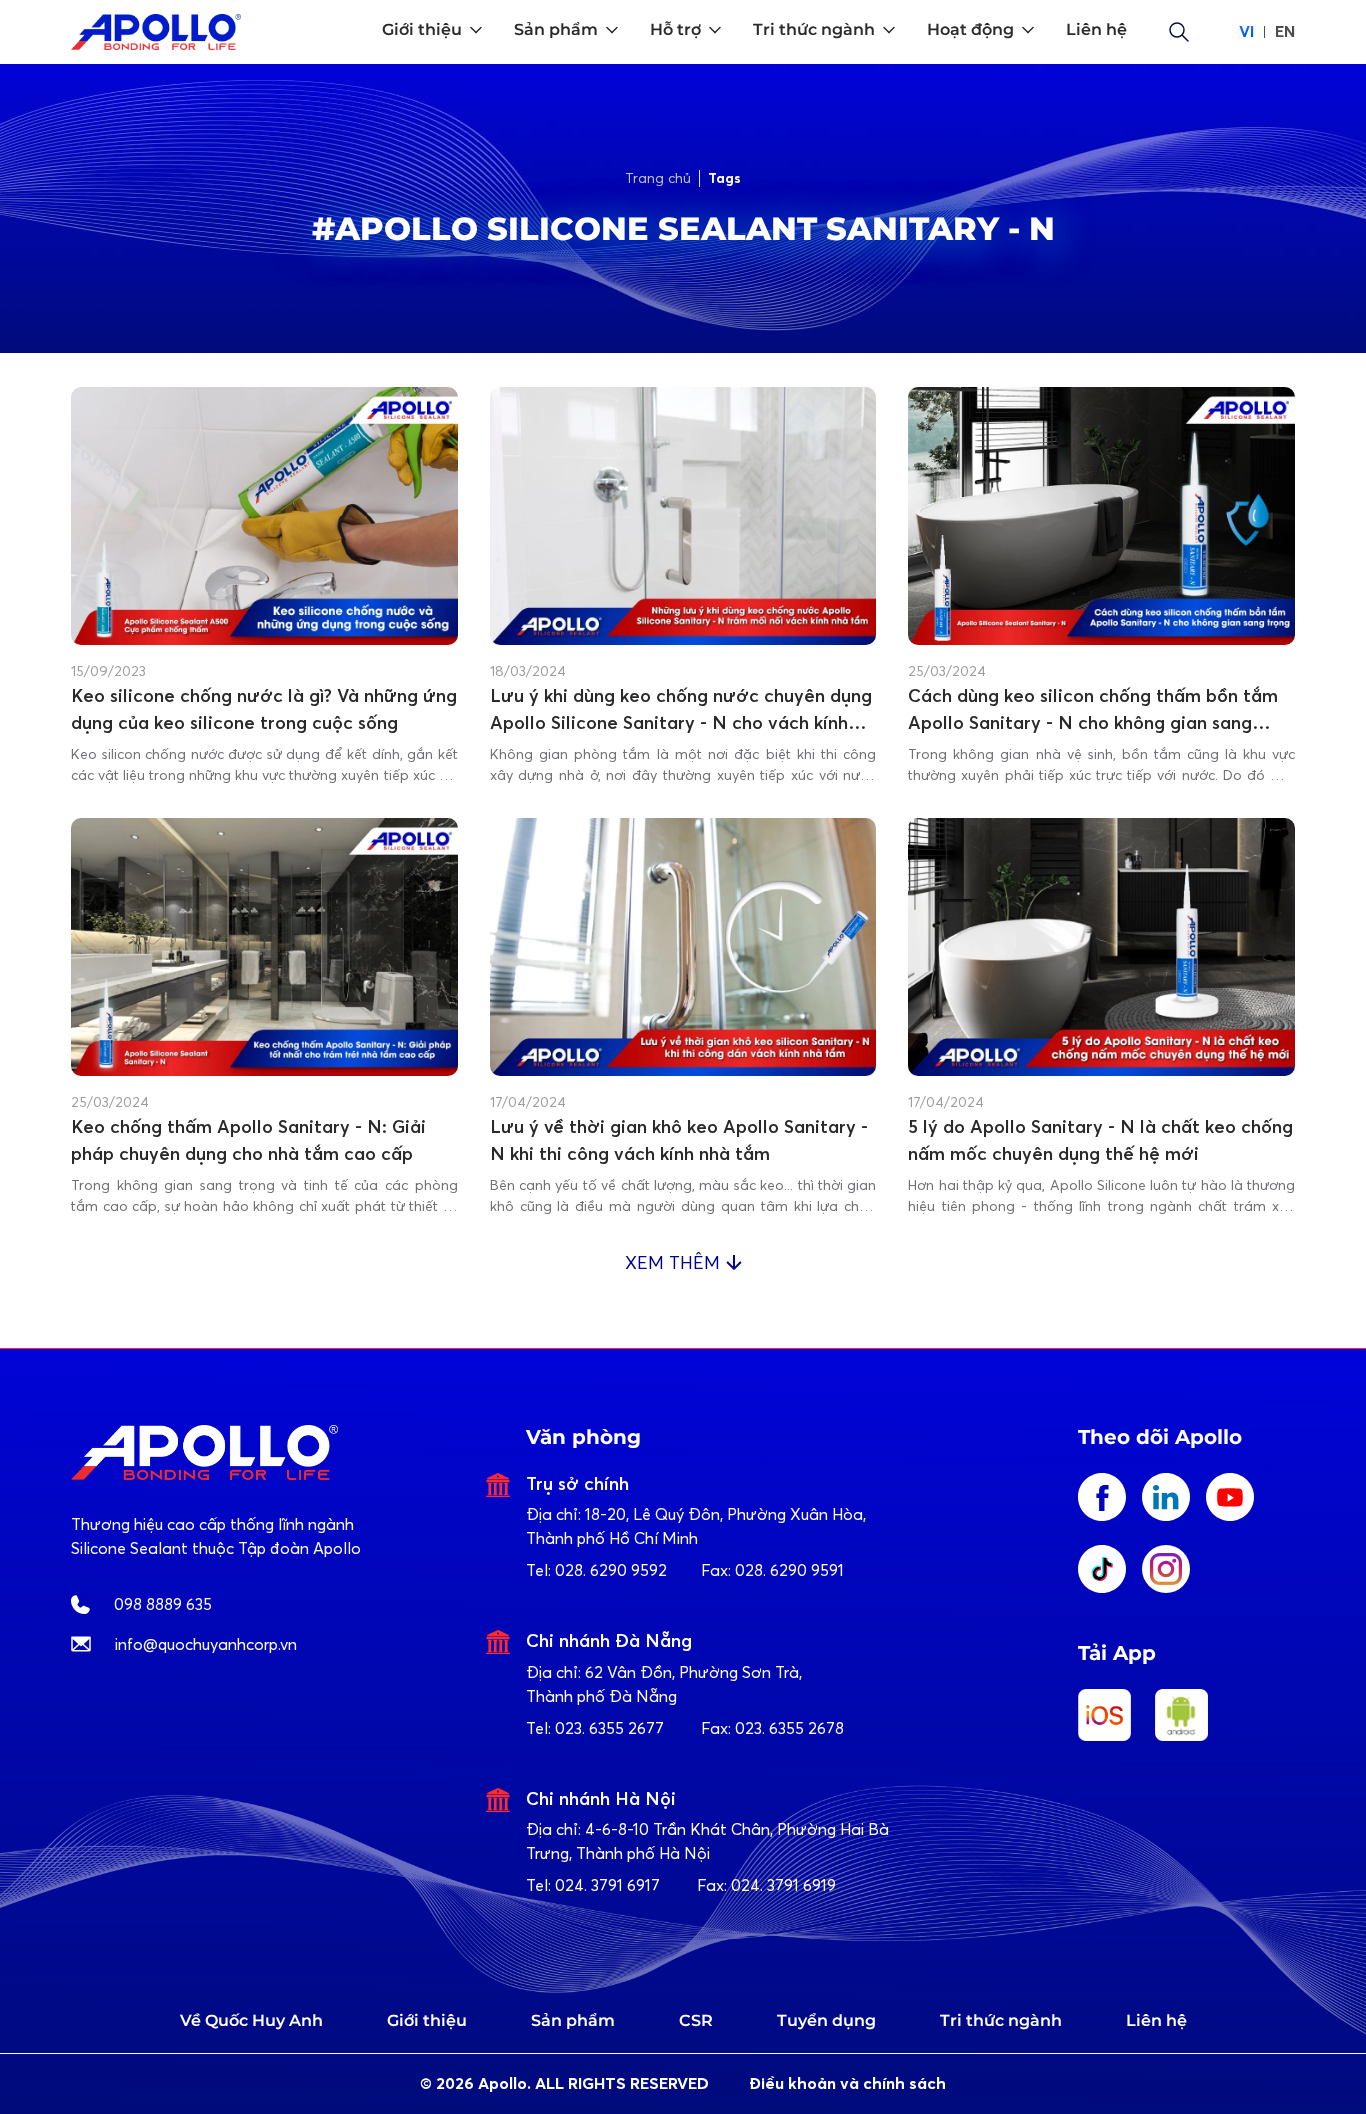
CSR (696, 2020)
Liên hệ (1156, 2020)
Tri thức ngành (1001, 2020)
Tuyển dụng (826, 2020)
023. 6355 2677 (609, 1728)
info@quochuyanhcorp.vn (206, 1644)
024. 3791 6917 (607, 1885)
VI (1246, 31)
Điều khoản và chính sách (847, 2083)
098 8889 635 (163, 1604)
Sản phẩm (573, 2020)
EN (1285, 31)
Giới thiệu (427, 2020)
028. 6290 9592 (611, 1570)
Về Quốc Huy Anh (251, 2020)
